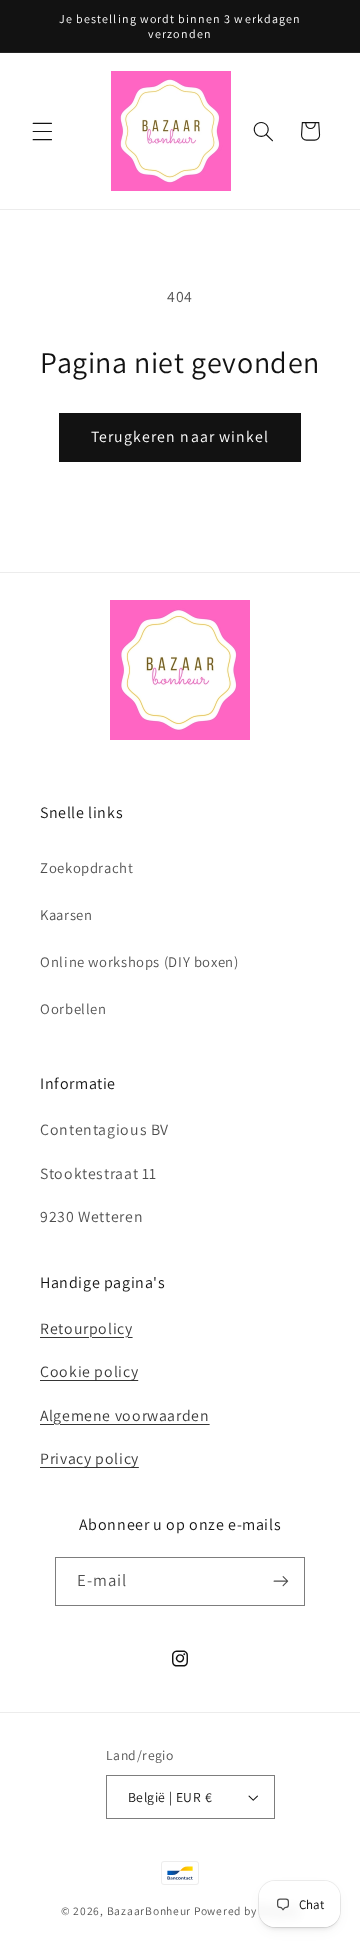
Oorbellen (73, 1008)
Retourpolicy (86, 1328)
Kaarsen (66, 914)
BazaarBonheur (149, 1910)
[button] (42, 131)
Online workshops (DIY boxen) (139, 961)
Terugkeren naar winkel (180, 436)
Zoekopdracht (87, 867)
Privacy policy (89, 1458)
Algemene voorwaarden (125, 1415)
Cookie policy (89, 1371)
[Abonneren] (281, 1581)
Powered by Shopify (246, 1910)
